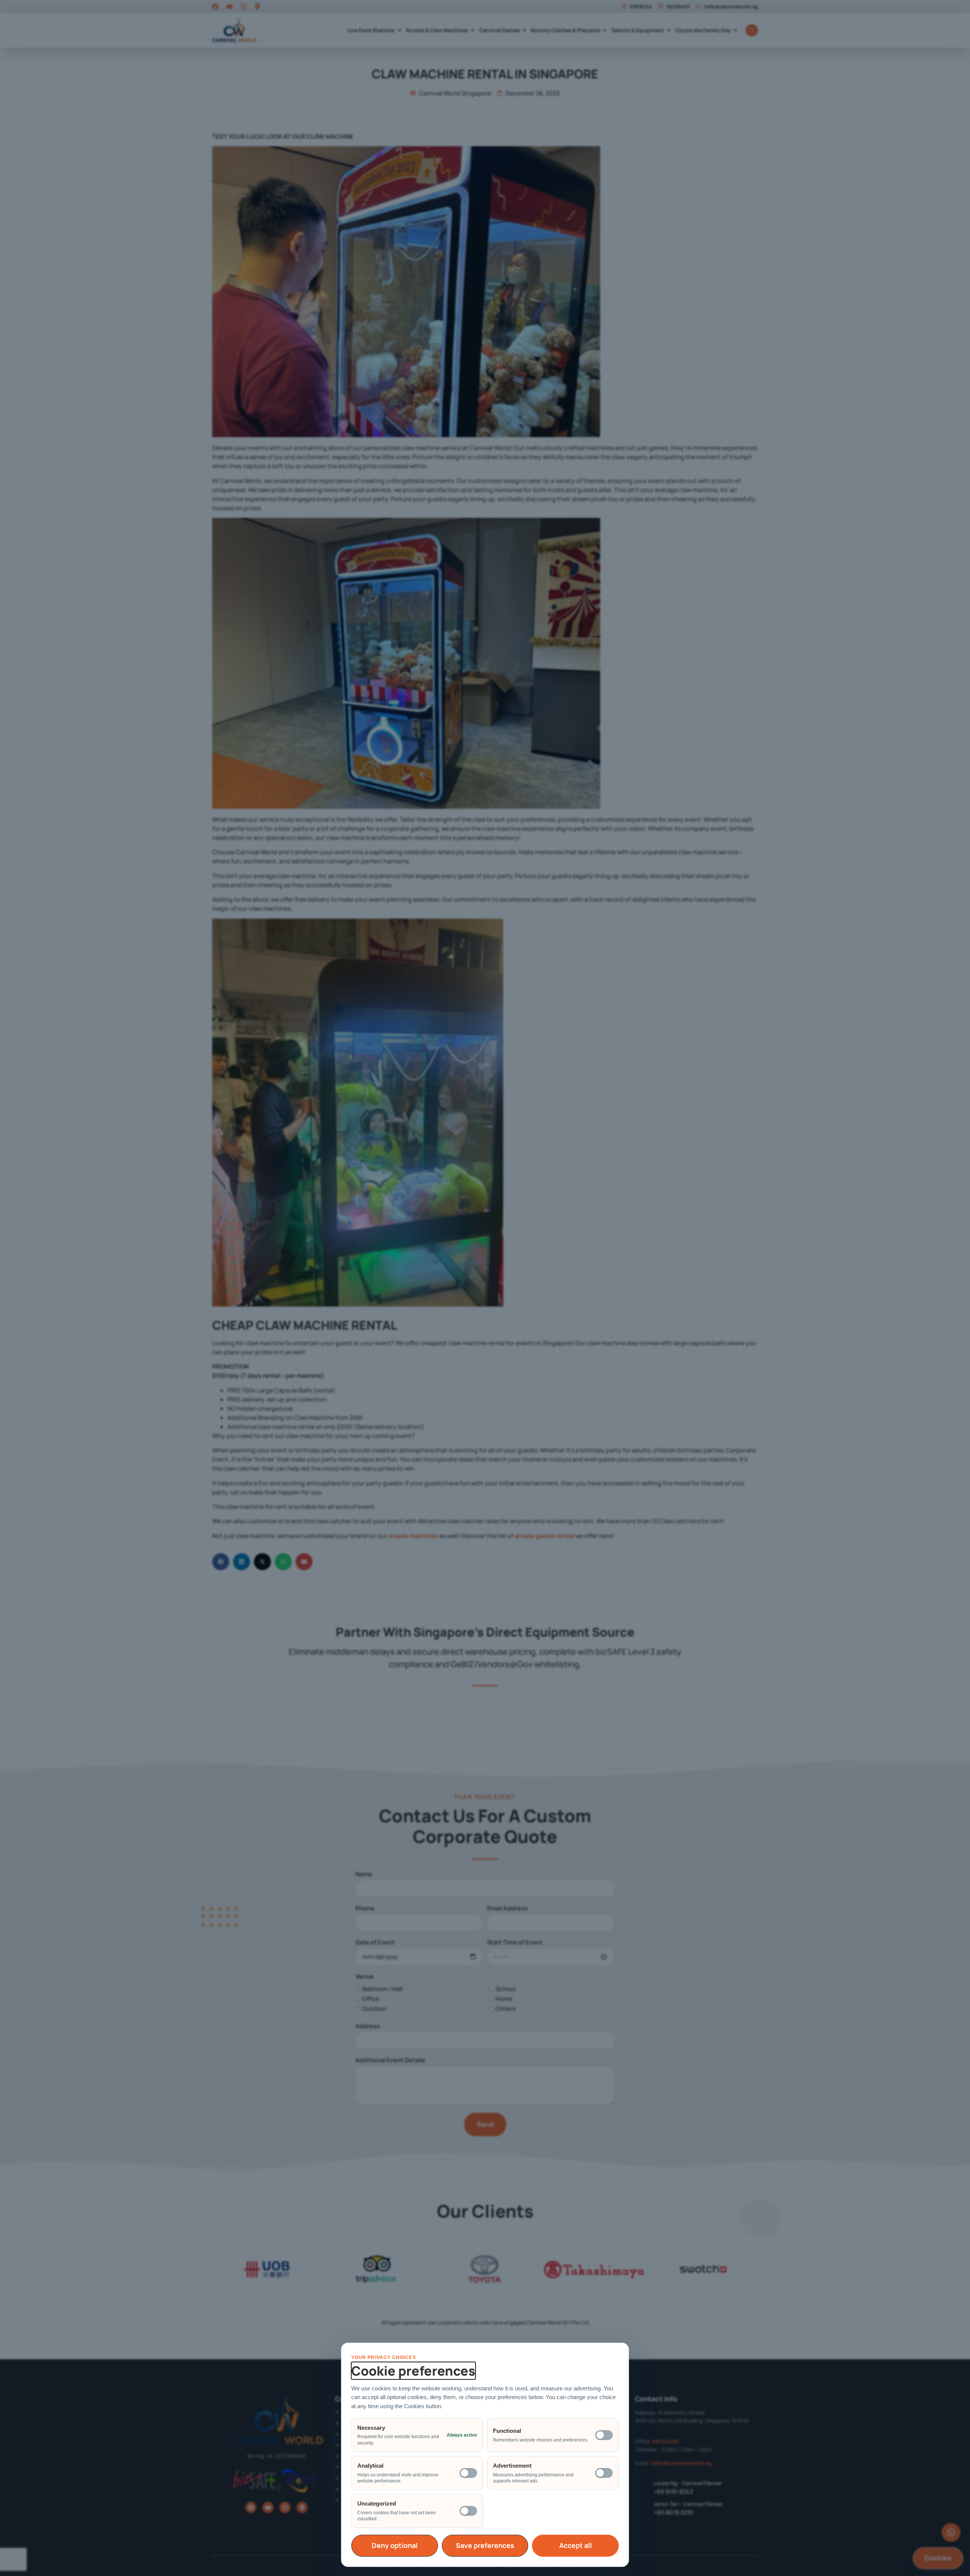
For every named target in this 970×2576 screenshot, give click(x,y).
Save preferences (485, 2545)
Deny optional (395, 2545)
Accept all (576, 2545)
